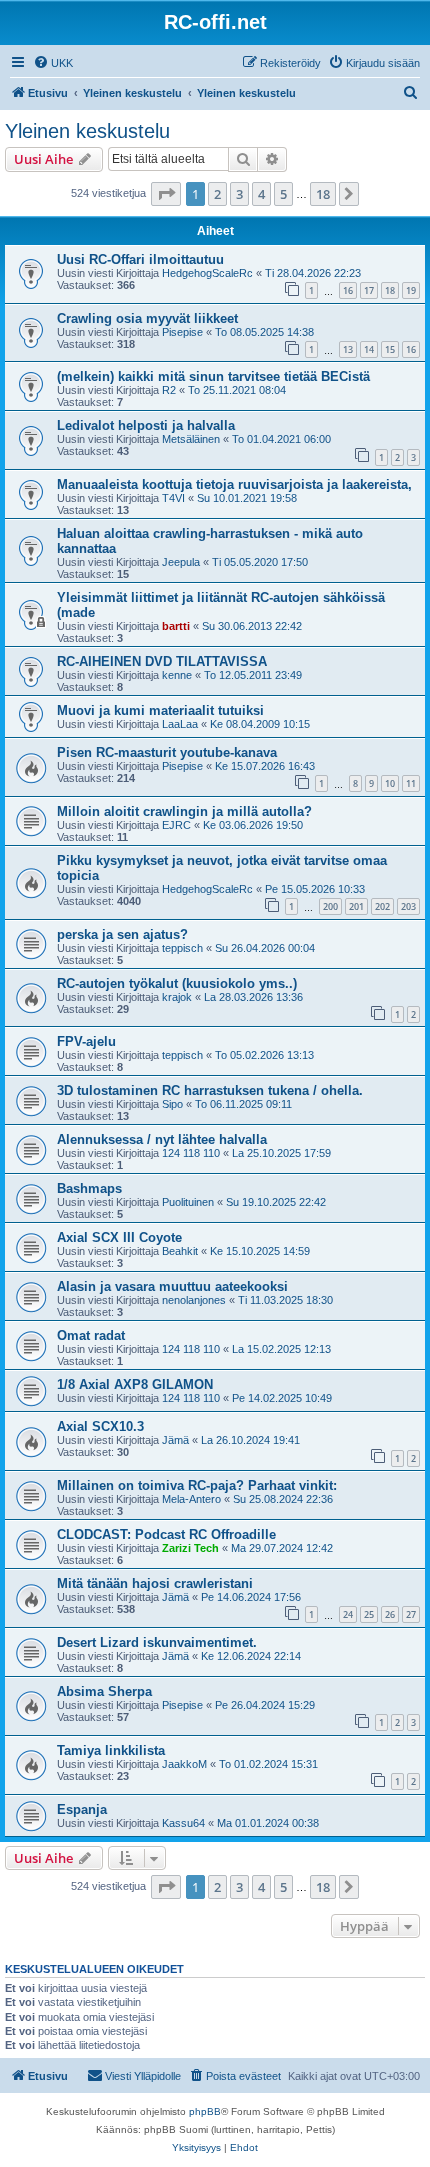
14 (369, 349)
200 (330, 906)
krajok (177, 997)
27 (411, 1614)
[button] (166, 194)
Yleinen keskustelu (87, 131)
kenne (177, 675)
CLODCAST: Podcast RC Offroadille (166, 1534)
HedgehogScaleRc (207, 273)
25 (369, 1614)
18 (390, 290)
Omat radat (91, 1335)
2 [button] (217, 194)
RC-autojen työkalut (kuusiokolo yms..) (177, 983)
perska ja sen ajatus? (122, 934)
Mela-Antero (191, 1499)
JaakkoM (184, 1764)
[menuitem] (53, 63)
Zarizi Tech (190, 1548)
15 (390, 349)
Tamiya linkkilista (111, 1750)
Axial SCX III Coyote (119, 1237)
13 (348, 349)
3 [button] (239, 194)
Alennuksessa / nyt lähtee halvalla (162, 1139)
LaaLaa (180, 724)
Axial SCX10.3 (100, 1426)
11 (411, 783)
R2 (169, 390)
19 (411, 290)
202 (382, 906)
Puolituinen (188, 1202)
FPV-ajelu (86, 1041)
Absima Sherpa (104, 1691)
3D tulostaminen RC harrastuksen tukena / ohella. (210, 1090)
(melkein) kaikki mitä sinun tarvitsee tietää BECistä (213, 376)
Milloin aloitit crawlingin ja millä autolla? (184, 811)
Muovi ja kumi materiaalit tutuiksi (160, 710)
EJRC (176, 825)
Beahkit (180, 1251)
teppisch (182, 948)
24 (348, 1614)
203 (408, 906)
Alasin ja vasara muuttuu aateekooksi (172, 1286)
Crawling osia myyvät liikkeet (147, 318)
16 (348, 290)
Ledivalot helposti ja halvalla (146, 425)
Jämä (175, 1440)
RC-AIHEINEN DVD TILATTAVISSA (162, 661)
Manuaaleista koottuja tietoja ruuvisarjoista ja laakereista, (234, 484)
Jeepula (181, 562)
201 (356, 906)
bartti (176, 626)
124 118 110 (191, 1153)
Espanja (82, 1809)
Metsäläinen (191, 439)
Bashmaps (89, 1188)
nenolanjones (194, 1300)
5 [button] (283, 194)
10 (390, 783)
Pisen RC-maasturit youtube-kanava (167, 752)
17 (369, 290)
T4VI (173, 498)
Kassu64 (183, 1823)
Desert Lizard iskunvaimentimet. (157, 1642)
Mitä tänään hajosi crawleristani (155, 1583)
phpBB (205, 2111)
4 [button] (261, 194)
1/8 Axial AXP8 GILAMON (135, 1384)
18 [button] (323, 194)
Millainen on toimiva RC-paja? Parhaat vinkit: (197, 1485)
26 (390, 1614)
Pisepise (182, 332)
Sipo (172, 1104)
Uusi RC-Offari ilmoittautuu (140, 259)
